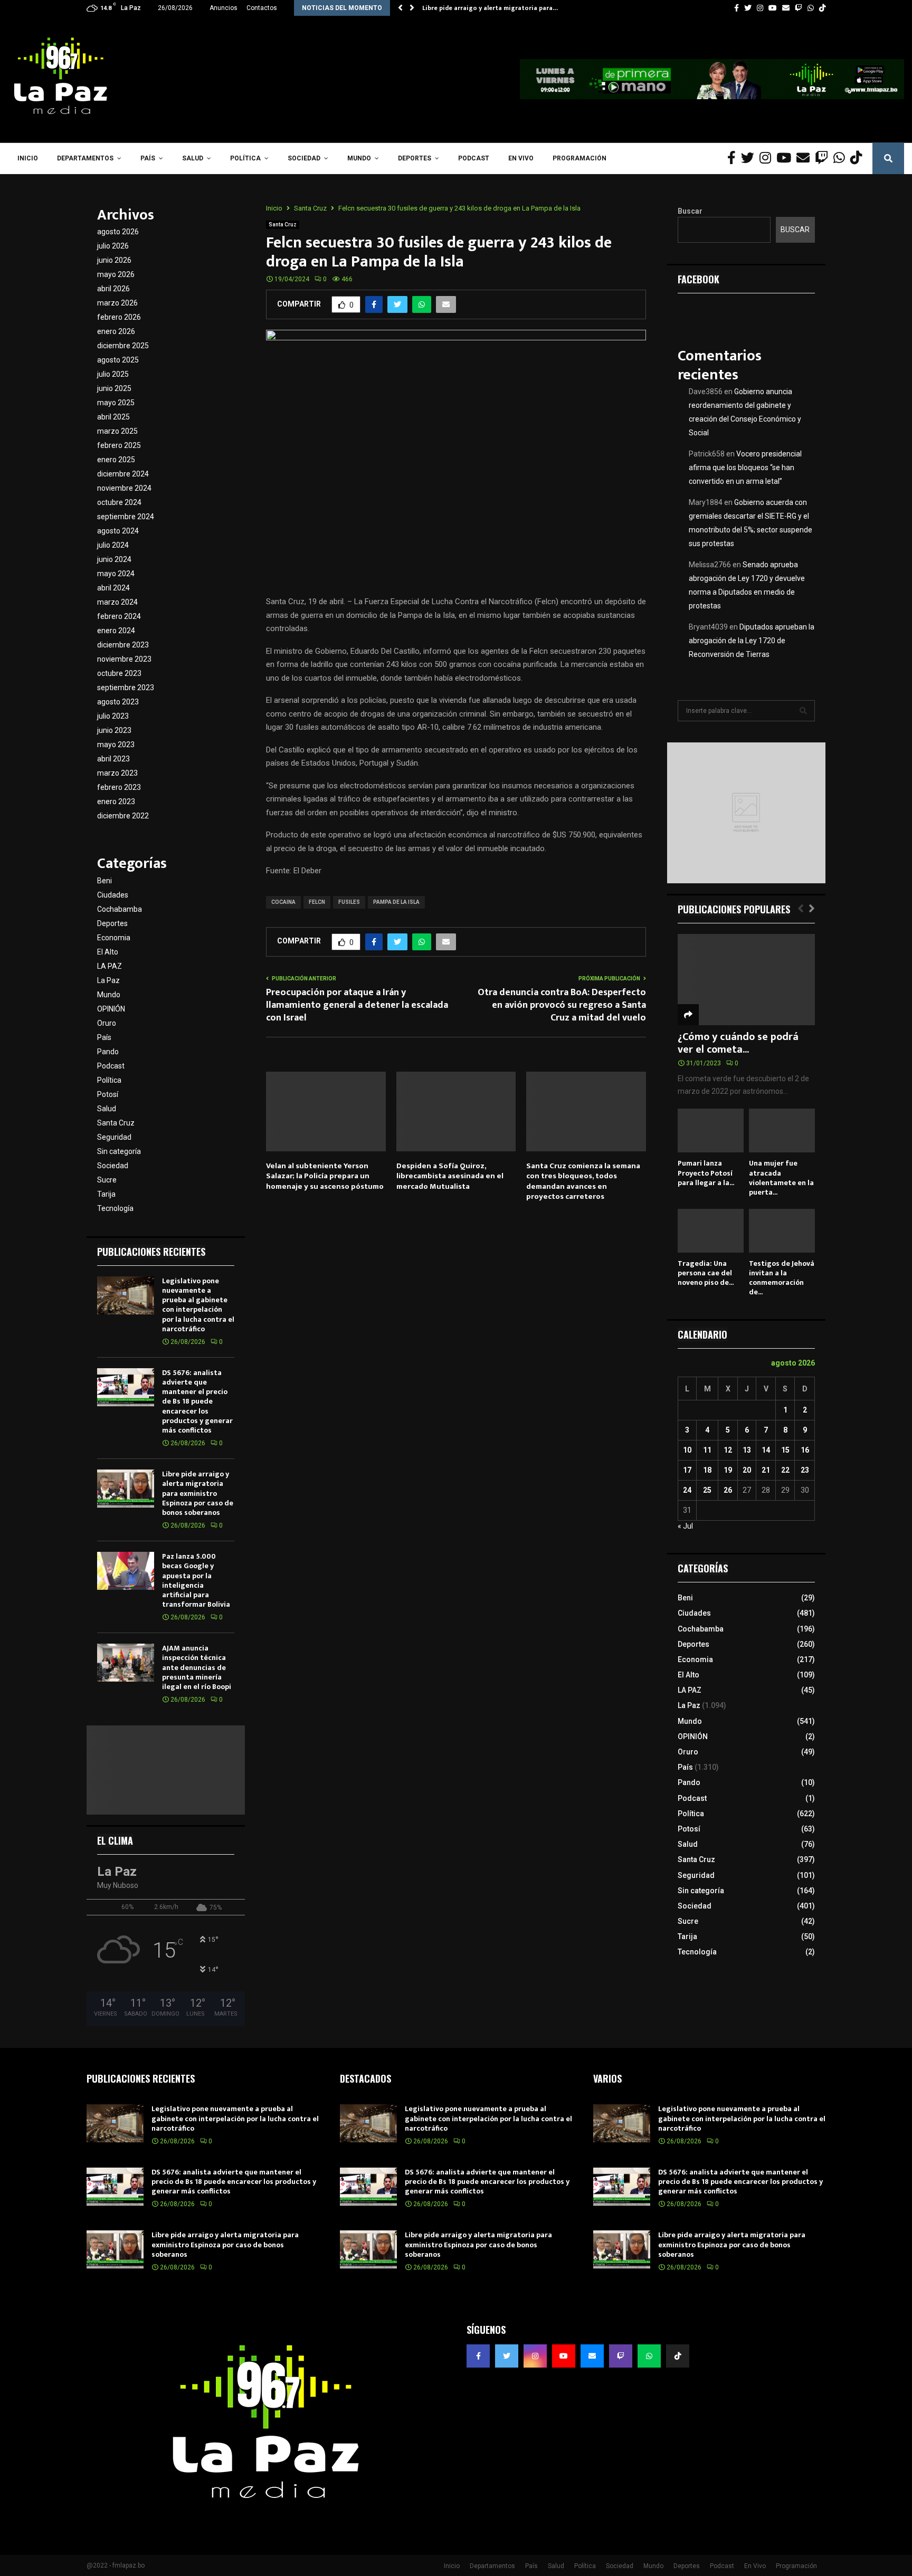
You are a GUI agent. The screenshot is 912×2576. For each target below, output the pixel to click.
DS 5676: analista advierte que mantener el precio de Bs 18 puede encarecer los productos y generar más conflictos (197, 1401)
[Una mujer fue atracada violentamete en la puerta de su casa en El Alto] (782, 1130)
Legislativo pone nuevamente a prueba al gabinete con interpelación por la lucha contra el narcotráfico (198, 1305)
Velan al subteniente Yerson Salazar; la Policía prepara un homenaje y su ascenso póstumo (325, 1176)
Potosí (108, 1094)
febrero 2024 (119, 616)
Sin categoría (119, 1151)
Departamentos (85, 158)
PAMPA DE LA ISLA (396, 902)
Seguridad (114, 1137)
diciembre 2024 (123, 474)
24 (687, 1490)
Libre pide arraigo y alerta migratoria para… (490, 8)
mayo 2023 (116, 745)
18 (707, 1470)
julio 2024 (113, 545)
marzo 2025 (117, 431)
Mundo (359, 158)
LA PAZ (110, 966)
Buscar (690, 211)
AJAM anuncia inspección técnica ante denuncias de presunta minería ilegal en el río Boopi (197, 1667)
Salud (193, 158)
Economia (114, 938)
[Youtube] (786, 158)
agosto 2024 (118, 531)
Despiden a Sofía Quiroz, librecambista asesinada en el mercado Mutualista (450, 1176)
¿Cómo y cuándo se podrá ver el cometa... (738, 1043)
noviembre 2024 (124, 488)
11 (707, 1450)
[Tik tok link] (822, 8)
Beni (104, 881)
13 (747, 1450)
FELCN (317, 902)
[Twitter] (750, 158)
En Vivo (521, 158)
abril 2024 (113, 588)
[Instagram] (768, 158)
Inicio (28, 158)
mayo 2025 (116, 403)
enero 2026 (116, 331)
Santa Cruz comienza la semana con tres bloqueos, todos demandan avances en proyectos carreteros (583, 1181)
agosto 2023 (118, 702)
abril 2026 (113, 289)
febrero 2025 (119, 445)
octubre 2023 (119, 673)
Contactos (262, 8)
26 (728, 1490)
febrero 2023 (119, 787)
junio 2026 (114, 260)
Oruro (107, 1023)
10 (687, 1450)
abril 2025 (113, 417)
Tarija (106, 1194)
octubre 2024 (119, 502)
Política (245, 158)
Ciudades (113, 895)
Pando (108, 1052)
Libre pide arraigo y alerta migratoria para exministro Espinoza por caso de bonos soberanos (198, 1493)
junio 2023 (114, 730)
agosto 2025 (118, 360)
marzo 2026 (117, 303)
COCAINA (283, 902)
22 (785, 1470)
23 (805, 1470)
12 (728, 1450)
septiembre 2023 (126, 688)
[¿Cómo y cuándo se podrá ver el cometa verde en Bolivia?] (746, 980)
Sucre (107, 1180)
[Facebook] (734, 158)
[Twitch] (824, 158)
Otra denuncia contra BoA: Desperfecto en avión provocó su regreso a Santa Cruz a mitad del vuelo (562, 1005)
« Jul (685, 1526)
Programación (579, 158)
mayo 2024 (116, 574)
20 (747, 1470)
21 (766, 1470)
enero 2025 (116, 460)
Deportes (415, 158)
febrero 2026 (119, 317)
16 (805, 1450)
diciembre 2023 (123, 645)
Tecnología (115, 1208)
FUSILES (349, 902)
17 (687, 1470)
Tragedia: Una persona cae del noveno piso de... (706, 1273)
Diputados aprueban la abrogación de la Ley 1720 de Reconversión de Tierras (752, 641)
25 (707, 1490)
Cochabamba (120, 909)
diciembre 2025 (123, 346)
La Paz (108, 980)
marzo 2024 (117, 602)
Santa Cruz (283, 225)
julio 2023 (113, 716)
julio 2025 (113, 374)
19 (728, 1470)
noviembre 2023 (124, 659)
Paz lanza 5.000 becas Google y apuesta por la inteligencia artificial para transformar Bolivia (196, 1580)
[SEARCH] (803, 711)
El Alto (108, 952)
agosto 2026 (118, 232)
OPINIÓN (111, 1009)
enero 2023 (116, 802)
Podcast (474, 158)
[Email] (806, 158)
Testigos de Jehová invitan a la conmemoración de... (782, 1278)
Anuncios (224, 8)
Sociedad (304, 158)
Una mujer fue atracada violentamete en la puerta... (781, 1177)
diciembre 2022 (123, 816)
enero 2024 (116, 631)
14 (766, 1450)
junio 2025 (114, 388)
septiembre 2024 (126, 517)
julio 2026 (113, 246)
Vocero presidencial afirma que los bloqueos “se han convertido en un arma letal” (745, 468)
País (148, 158)
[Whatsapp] (842, 158)
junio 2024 (114, 559)
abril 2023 (113, 759)
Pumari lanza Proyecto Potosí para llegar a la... (706, 1173)
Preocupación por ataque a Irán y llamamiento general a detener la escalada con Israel (357, 1005)
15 (785, 1450)
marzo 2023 (117, 773)
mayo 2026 (116, 274)
